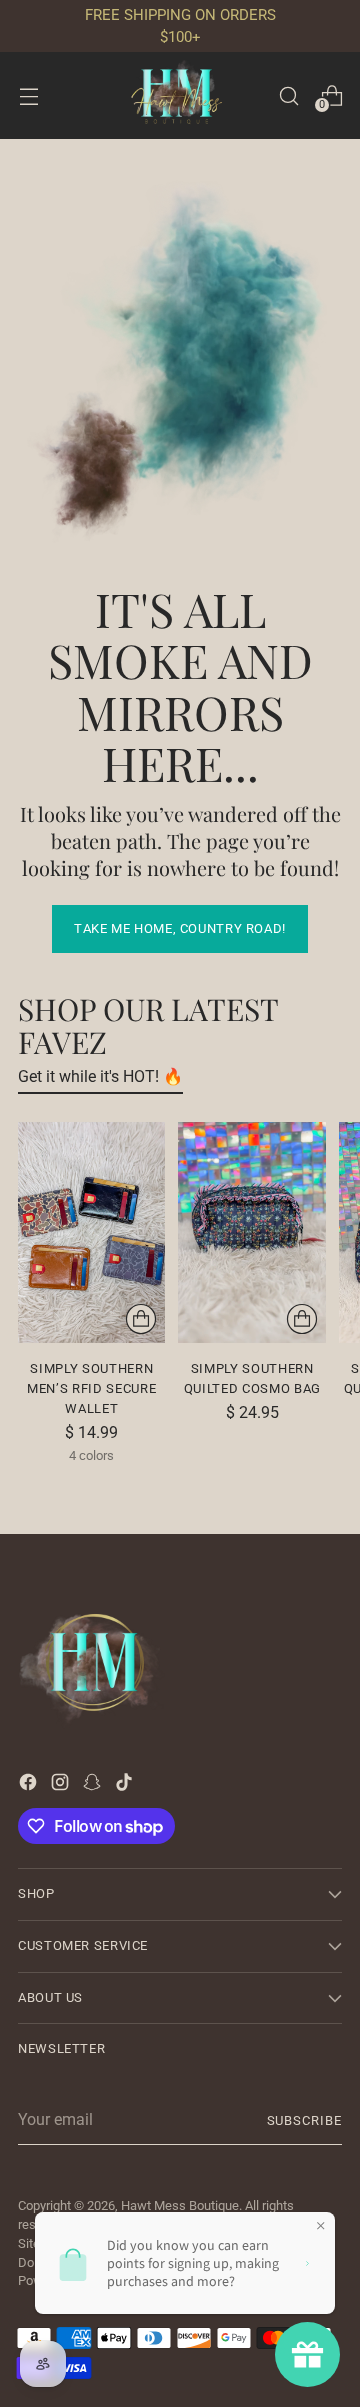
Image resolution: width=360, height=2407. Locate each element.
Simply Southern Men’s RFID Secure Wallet (91, 1388)
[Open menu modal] (28, 95)
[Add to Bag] (302, 1319)
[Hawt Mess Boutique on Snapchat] (94, 1785)
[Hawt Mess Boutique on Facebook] (30, 1785)
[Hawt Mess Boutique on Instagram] (62, 1785)
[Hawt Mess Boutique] (180, 95)
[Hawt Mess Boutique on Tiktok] (126, 1785)
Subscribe (304, 2120)
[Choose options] (141, 1319)
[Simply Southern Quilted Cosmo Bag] (251, 1232)
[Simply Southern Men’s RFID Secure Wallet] (91, 1232)
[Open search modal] (288, 95)
